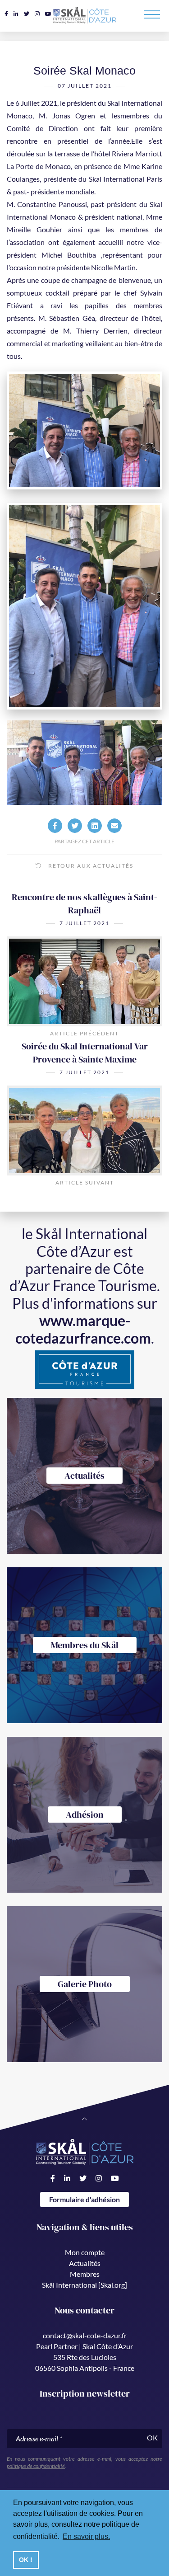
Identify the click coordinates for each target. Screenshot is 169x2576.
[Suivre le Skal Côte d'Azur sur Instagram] (37, 14)
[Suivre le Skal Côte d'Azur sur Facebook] (6, 14)
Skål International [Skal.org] (84, 2285)
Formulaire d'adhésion (84, 2199)
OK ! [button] (26, 2560)
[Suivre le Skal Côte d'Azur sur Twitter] (27, 14)
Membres (85, 2274)
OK (152, 2437)
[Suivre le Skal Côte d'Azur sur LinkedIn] (16, 14)
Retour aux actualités (90, 866)
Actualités (85, 2263)
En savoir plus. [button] (86, 2536)
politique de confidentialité (36, 2466)
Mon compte (85, 2252)
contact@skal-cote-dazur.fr (85, 2335)
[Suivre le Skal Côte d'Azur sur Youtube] (48, 14)
